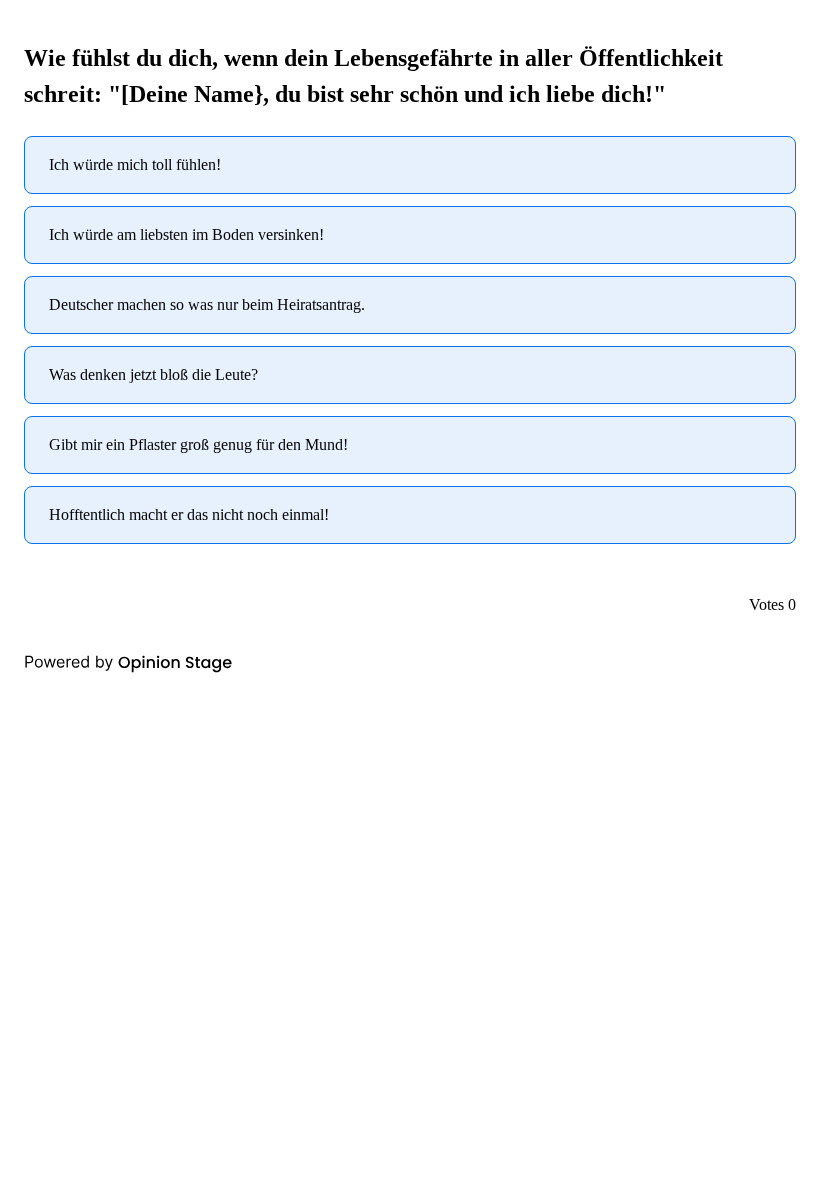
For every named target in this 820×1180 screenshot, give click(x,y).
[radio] (410, 165)
